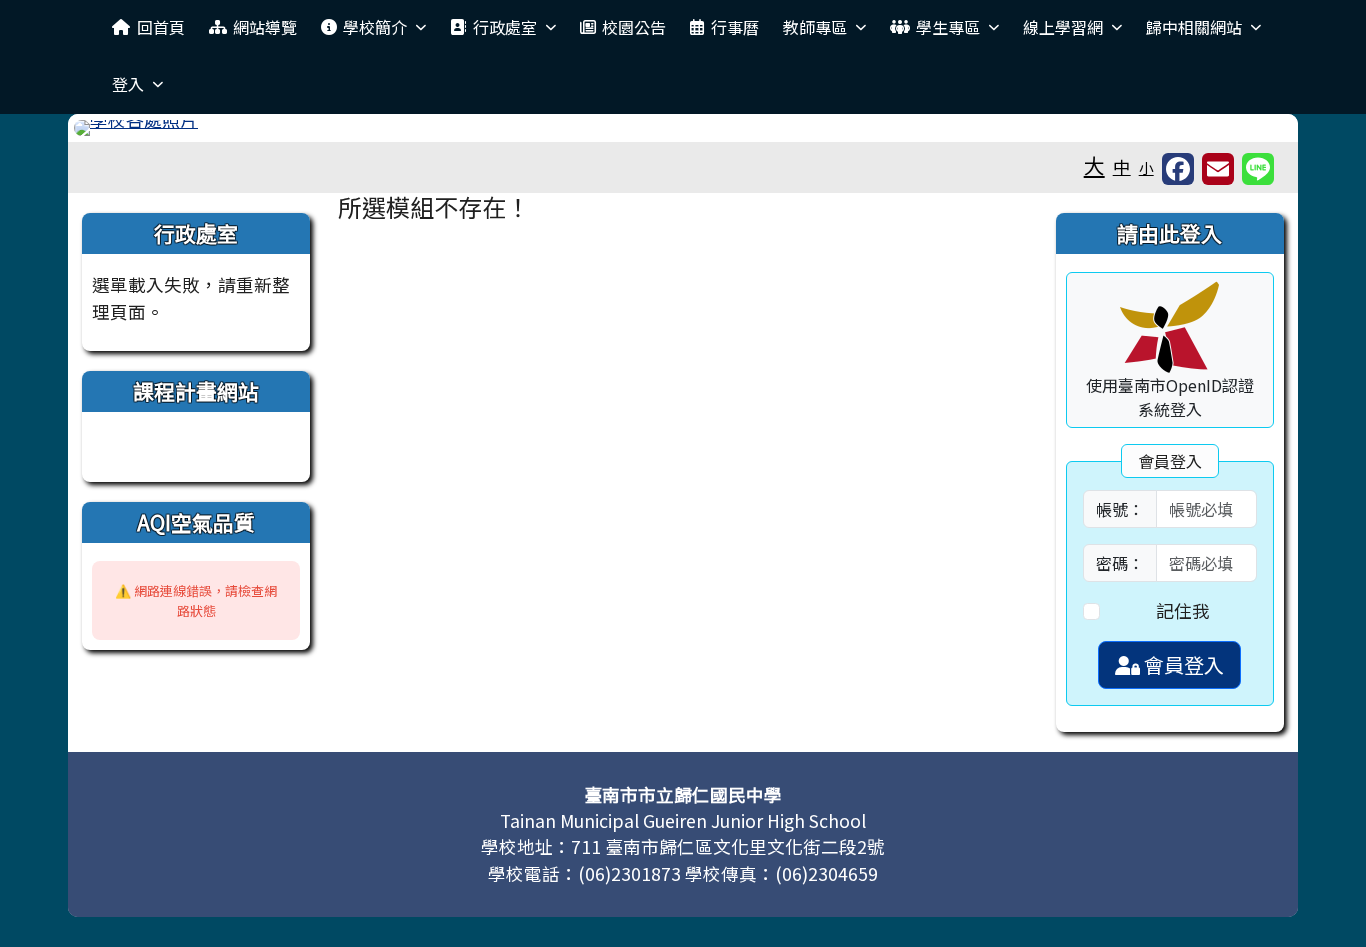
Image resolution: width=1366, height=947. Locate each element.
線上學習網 (1063, 27)
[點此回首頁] (682, 128)
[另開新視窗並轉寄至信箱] (1218, 169)
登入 (128, 84)
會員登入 (1182, 664)
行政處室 (505, 27)
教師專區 (815, 27)
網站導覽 (265, 27)
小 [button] (1146, 167)
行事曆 (735, 27)
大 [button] (1094, 165)
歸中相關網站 (1194, 27)
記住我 (1183, 610)
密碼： (1120, 563)
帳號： (1120, 509)
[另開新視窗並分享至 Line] (1258, 169)
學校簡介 (375, 27)
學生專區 (948, 27)
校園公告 (634, 27)
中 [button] (1122, 166)
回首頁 (161, 27)
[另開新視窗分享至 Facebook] (1178, 169)
